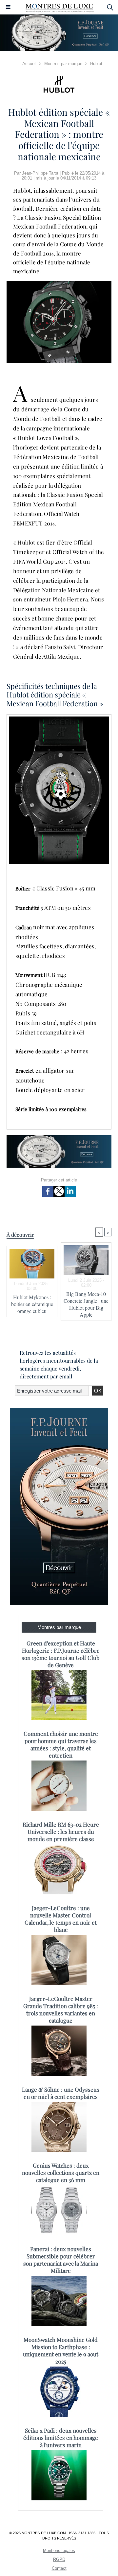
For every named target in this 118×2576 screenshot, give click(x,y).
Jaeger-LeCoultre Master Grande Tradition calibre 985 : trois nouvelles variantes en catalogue (61, 2009)
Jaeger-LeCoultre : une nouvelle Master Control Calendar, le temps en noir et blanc (61, 1919)
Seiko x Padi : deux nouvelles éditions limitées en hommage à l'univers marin (61, 2438)
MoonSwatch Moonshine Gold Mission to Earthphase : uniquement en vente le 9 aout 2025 (61, 2350)
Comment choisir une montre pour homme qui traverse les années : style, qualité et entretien (61, 1744)
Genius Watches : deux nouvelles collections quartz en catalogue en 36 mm (61, 2173)
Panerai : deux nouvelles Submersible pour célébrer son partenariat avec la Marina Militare (61, 2260)
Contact (59, 2568)
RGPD (59, 2559)
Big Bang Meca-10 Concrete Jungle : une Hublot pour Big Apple (86, 1304)
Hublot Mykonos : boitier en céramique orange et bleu (32, 1304)
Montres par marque (63, 64)
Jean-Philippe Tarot (40, 173)
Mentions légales (59, 2551)
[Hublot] (59, 85)
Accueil (29, 64)
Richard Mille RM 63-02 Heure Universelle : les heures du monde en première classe (61, 1832)
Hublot (96, 64)
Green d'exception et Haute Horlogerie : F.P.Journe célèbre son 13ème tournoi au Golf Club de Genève (61, 1654)
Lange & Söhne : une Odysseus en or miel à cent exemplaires (61, 2093)
